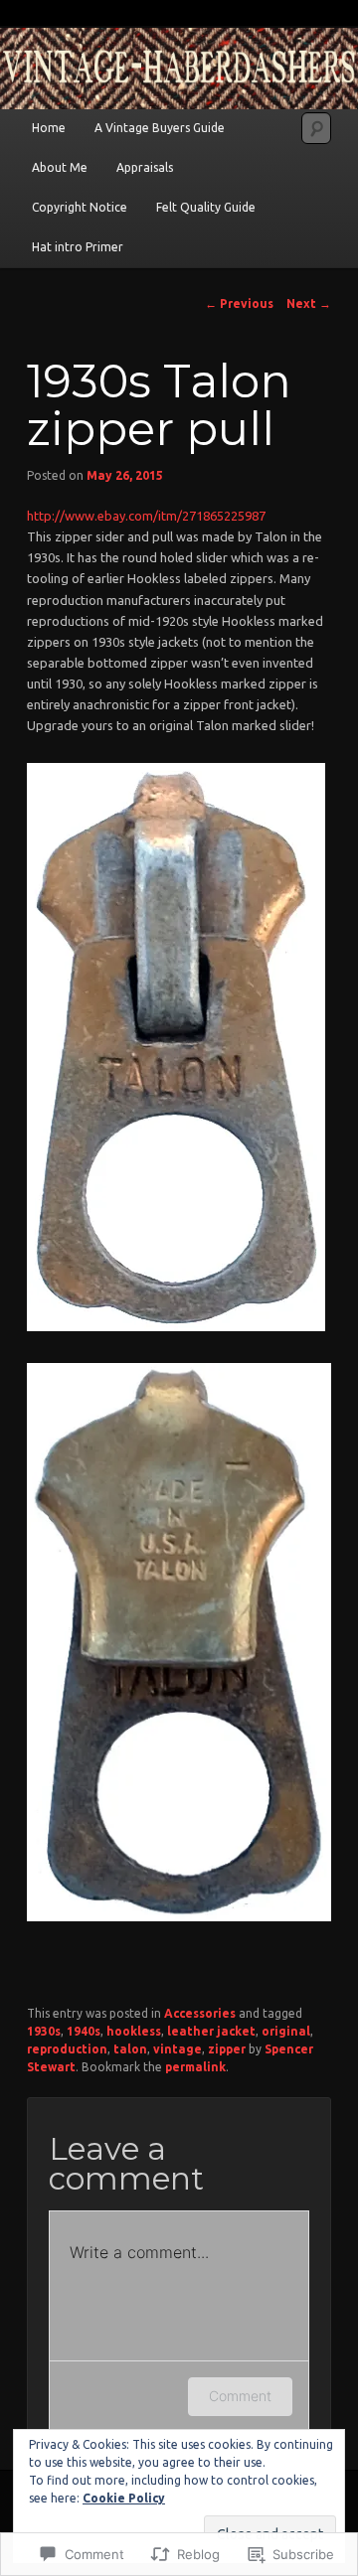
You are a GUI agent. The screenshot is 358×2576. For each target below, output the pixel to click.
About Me (60, 167)
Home (49, 128)
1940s (84, 2031)
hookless (134, 2031)
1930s (44, 2031)
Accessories (200, 2013)
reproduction (67, 2049)
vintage (178, 2049)
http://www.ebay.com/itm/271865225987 (146, 516)
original (286, 2031)
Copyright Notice (80, 207)
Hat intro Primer (78, 247)
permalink (195, 2067)
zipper (227, 2049)
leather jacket (211, 2031)
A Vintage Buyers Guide (160, 128)
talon (130, 2049)
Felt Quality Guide (206, 207)
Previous (239, 303)
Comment (240, 2396)
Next (309, 303)
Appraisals (145, 167)
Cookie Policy (124, 2498)
